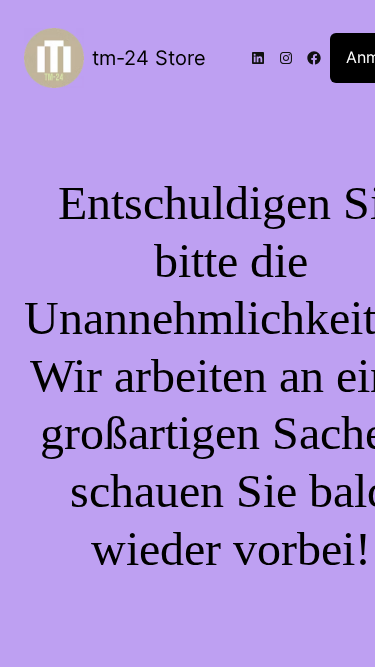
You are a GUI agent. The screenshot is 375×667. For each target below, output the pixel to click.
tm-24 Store (149, 58)
